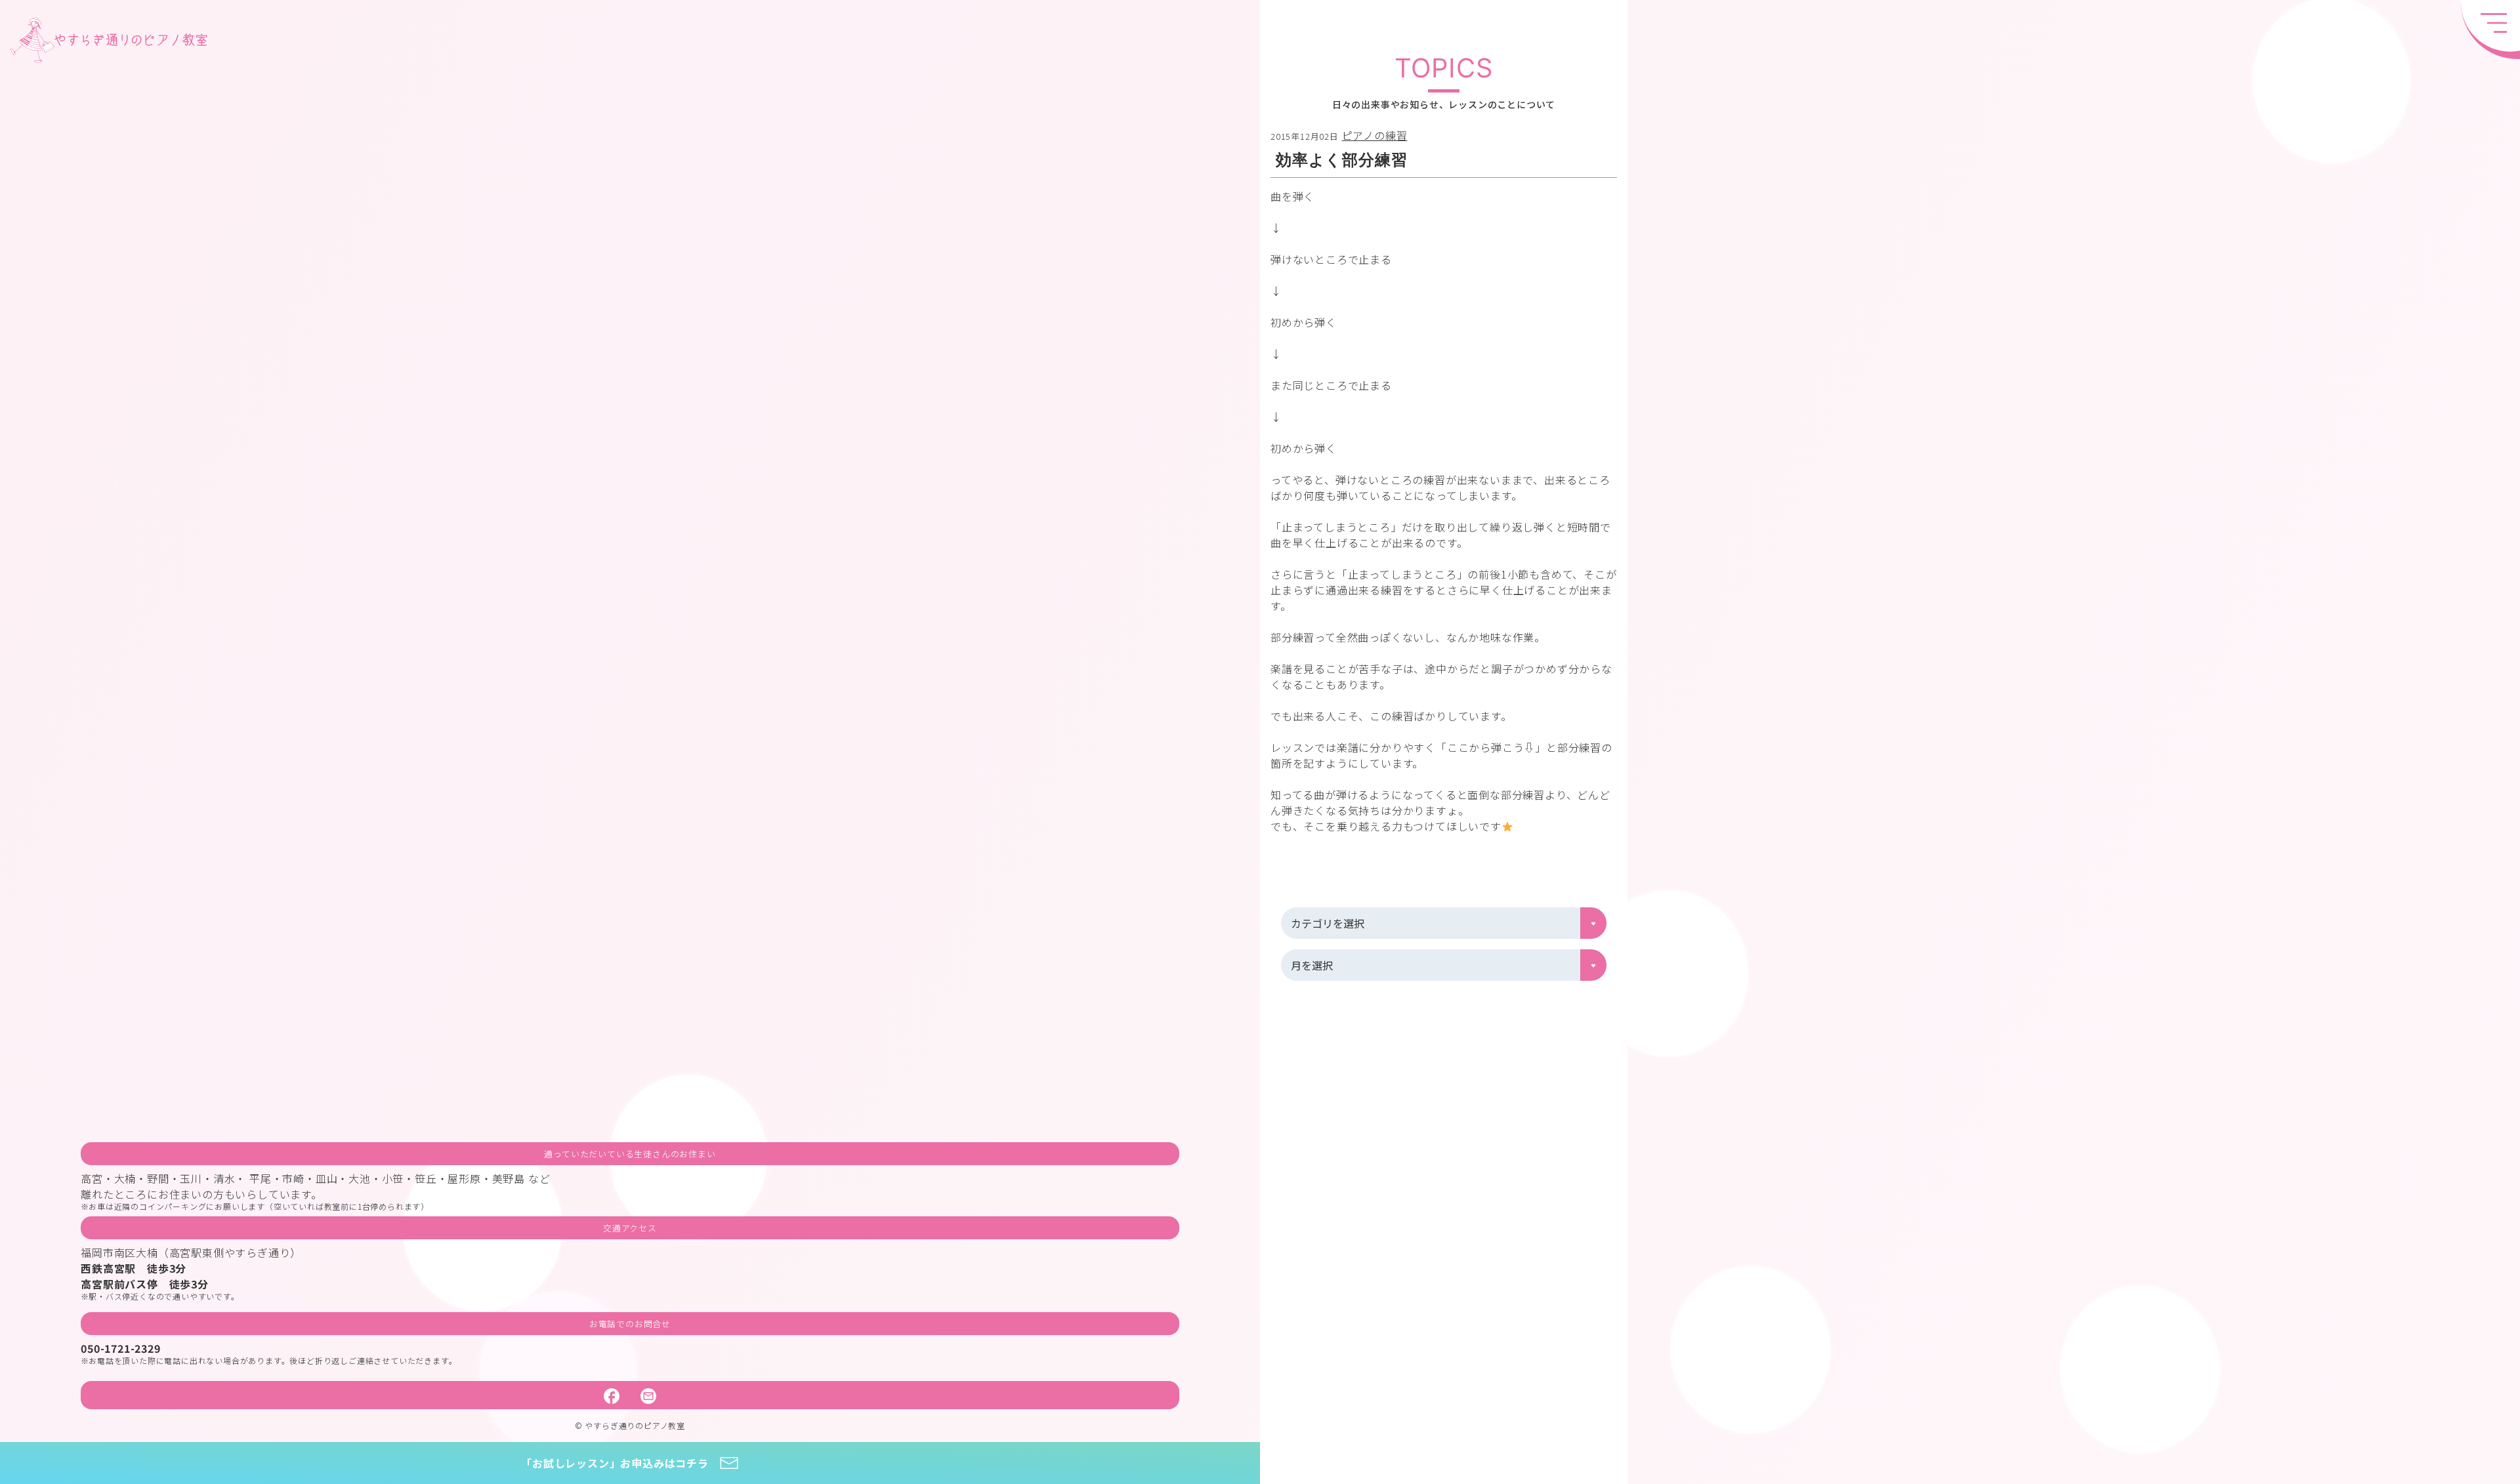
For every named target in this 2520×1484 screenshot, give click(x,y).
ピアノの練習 (1375, 135)
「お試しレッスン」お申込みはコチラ (615, 1463)
